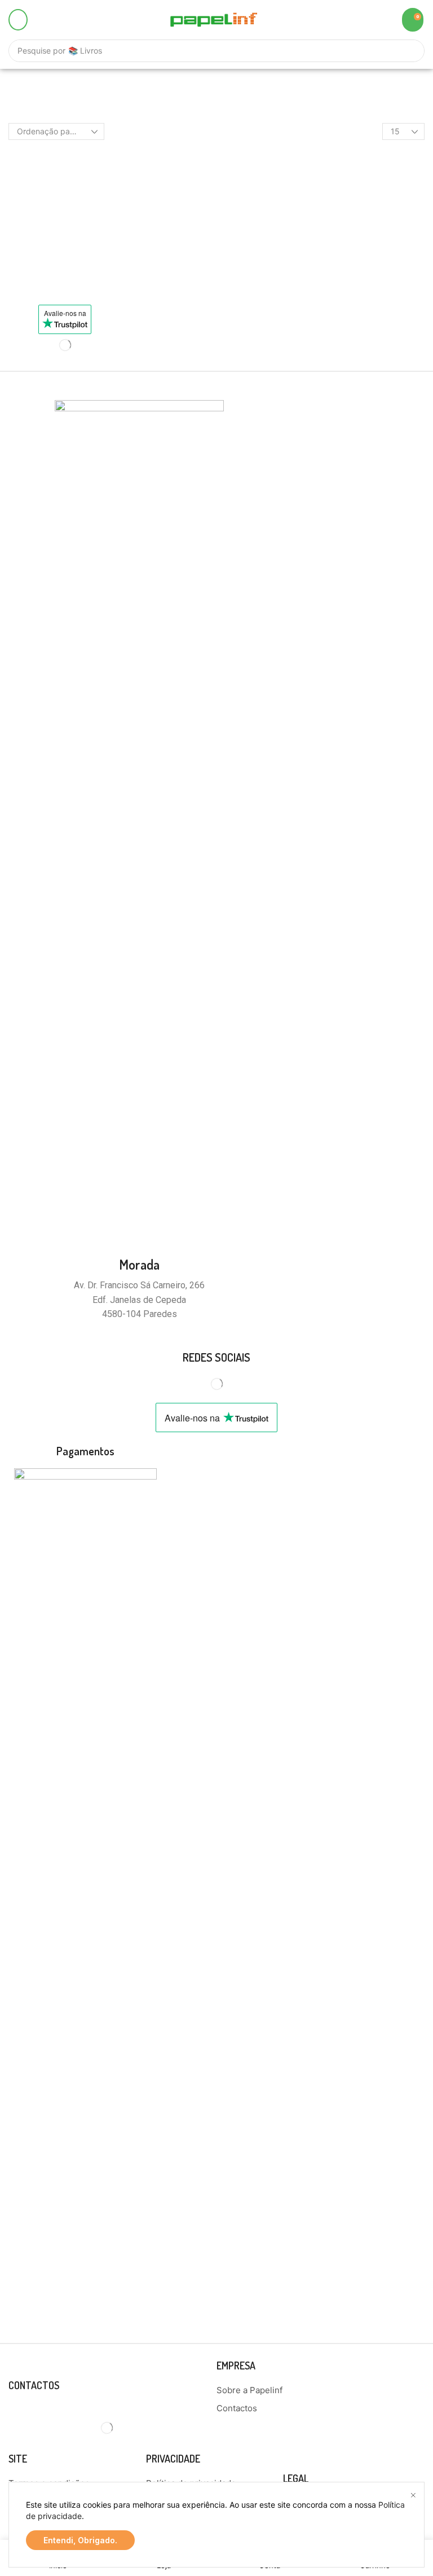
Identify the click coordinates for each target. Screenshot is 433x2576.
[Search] (410, 51)
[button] (18, 20)
